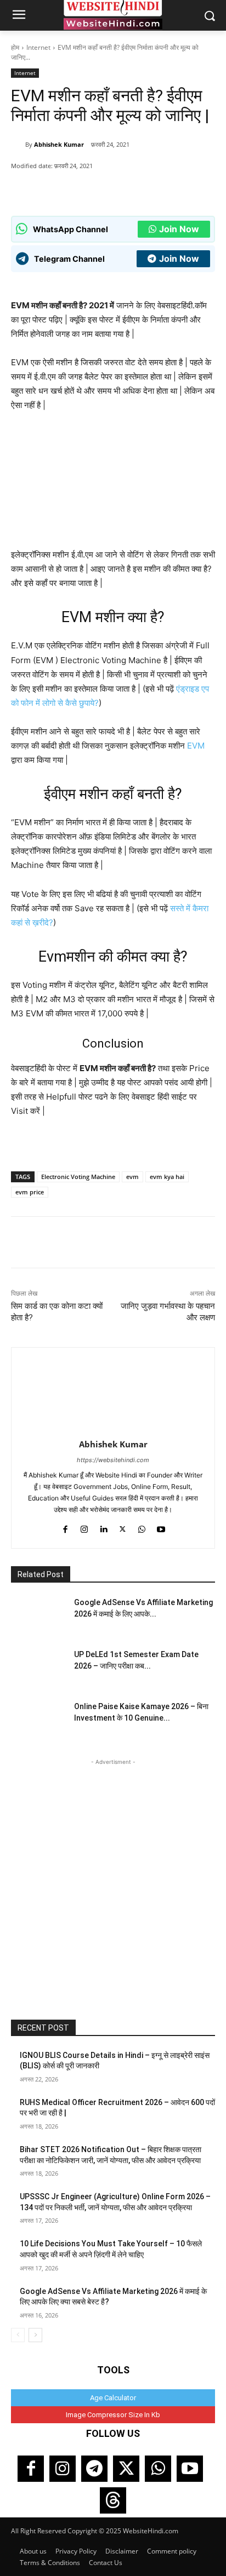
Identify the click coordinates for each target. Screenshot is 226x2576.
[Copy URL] (132, 188)
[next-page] (35, 2335)
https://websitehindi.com (113, 1460)
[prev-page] (18, 2335)
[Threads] (113, 2500)
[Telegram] (94, 2469)
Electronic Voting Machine (78, 1177)
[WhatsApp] (56, 188)
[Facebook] (82, 188)
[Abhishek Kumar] (18, 145)
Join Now (179, 229)
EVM (196, 746)
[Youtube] (161, 1527)
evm (132, 1177)
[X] (107, 188)
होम (15, 47)
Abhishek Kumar (59, 144)
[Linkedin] (103, 1527)
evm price (30, 1192)
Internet (38, 47)
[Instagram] (84, 1527)
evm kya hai (167, 1177)
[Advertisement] (113, 1881)
